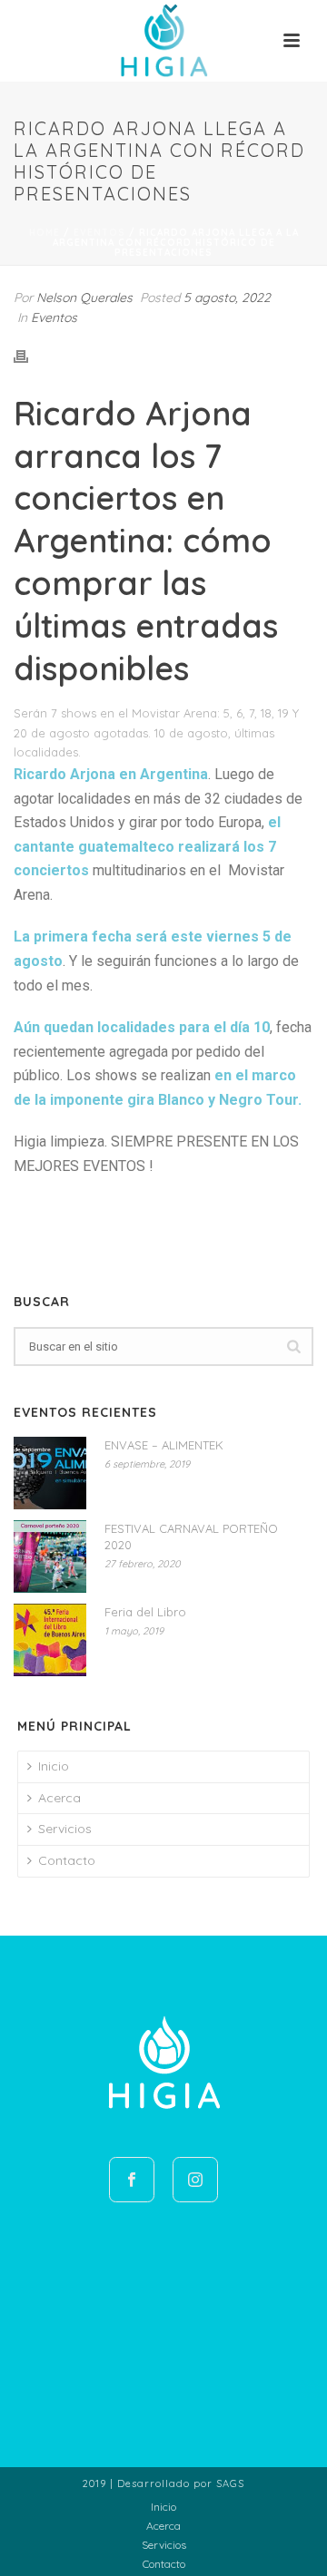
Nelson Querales (84, 298)
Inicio (54, 1766)
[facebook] (132, 2180)
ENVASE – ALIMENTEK (164, 1445)
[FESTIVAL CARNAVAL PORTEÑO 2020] (50, 1556)
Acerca (59, 1798)
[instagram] (195, 2180)
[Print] (30, 356)
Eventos (99, 233)
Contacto (67, 1860)
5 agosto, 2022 (227, 298)
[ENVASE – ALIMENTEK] (50, 1473)
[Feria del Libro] (50, 1640)
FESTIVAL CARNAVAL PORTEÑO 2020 (191, 1537)
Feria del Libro (145, 1612)
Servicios (65, 1829)
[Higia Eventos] (163, 41)
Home (45, 233)
